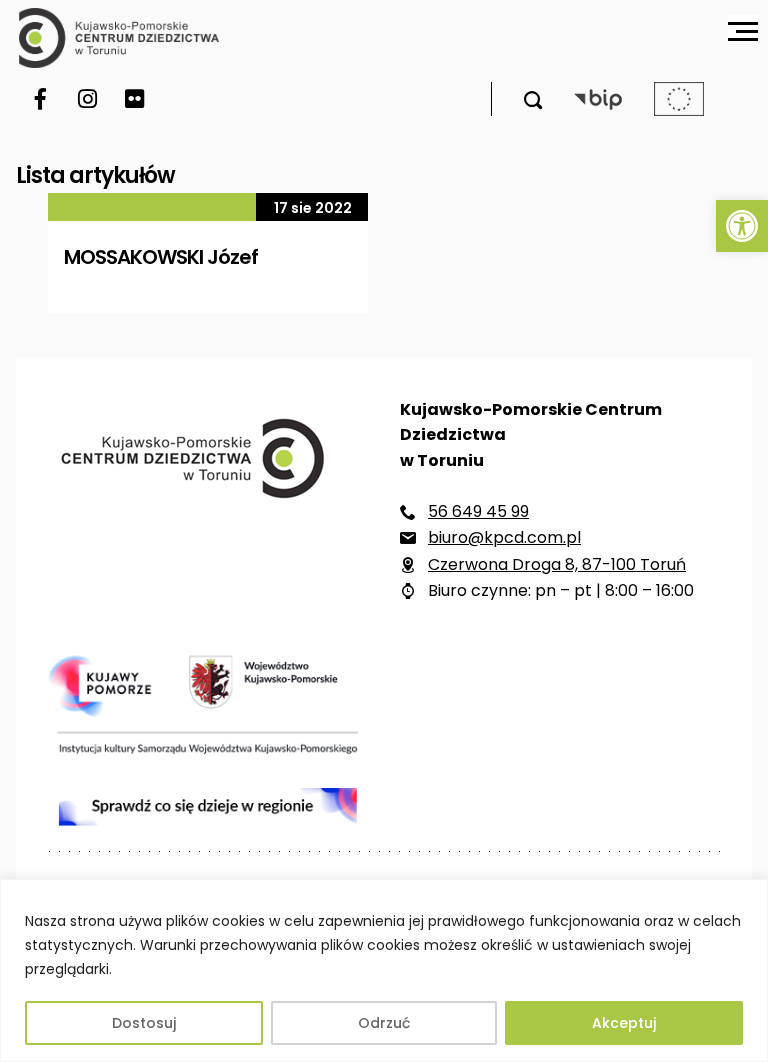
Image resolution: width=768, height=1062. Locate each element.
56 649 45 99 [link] (478, 511)
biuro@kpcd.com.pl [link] (504, 537)
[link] (742, 226)
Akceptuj (624, 1023)
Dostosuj (144, 1023)
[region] (384, 970)
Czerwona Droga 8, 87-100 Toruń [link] (557, 564)
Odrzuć (384, 1023)
